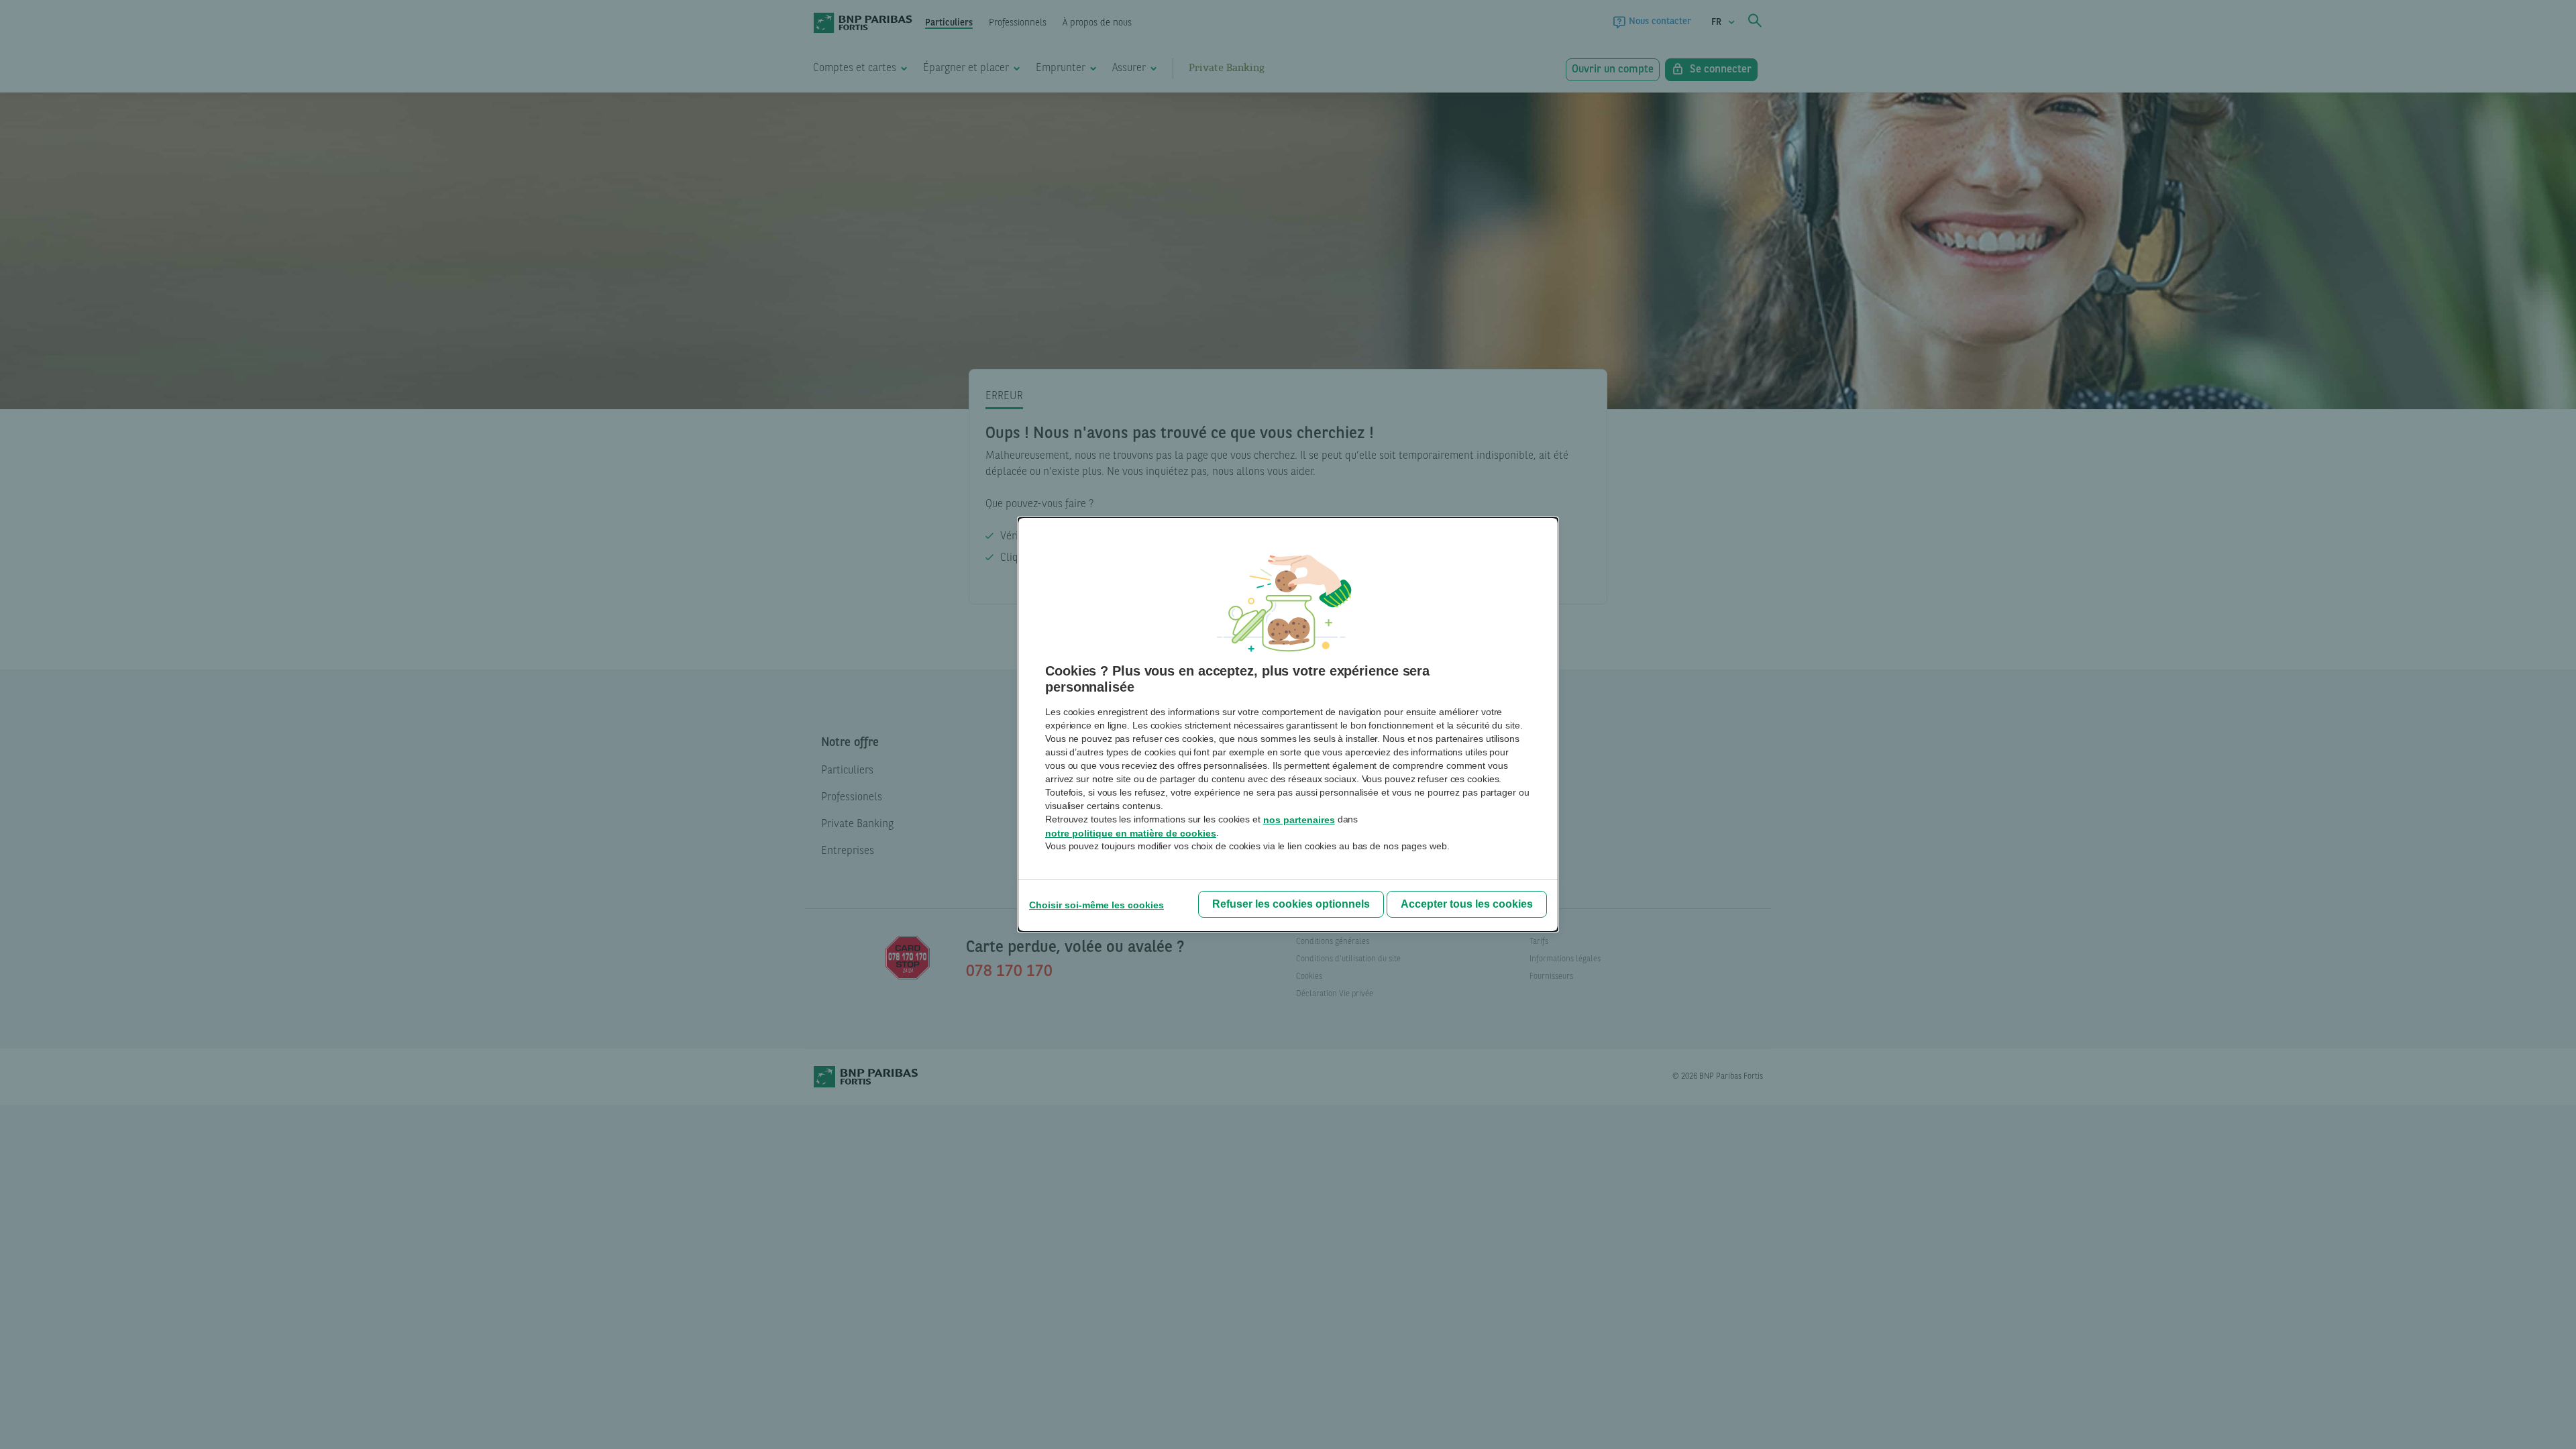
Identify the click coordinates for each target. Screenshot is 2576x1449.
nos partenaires (1299, 820)
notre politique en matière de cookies (1131, 833)
